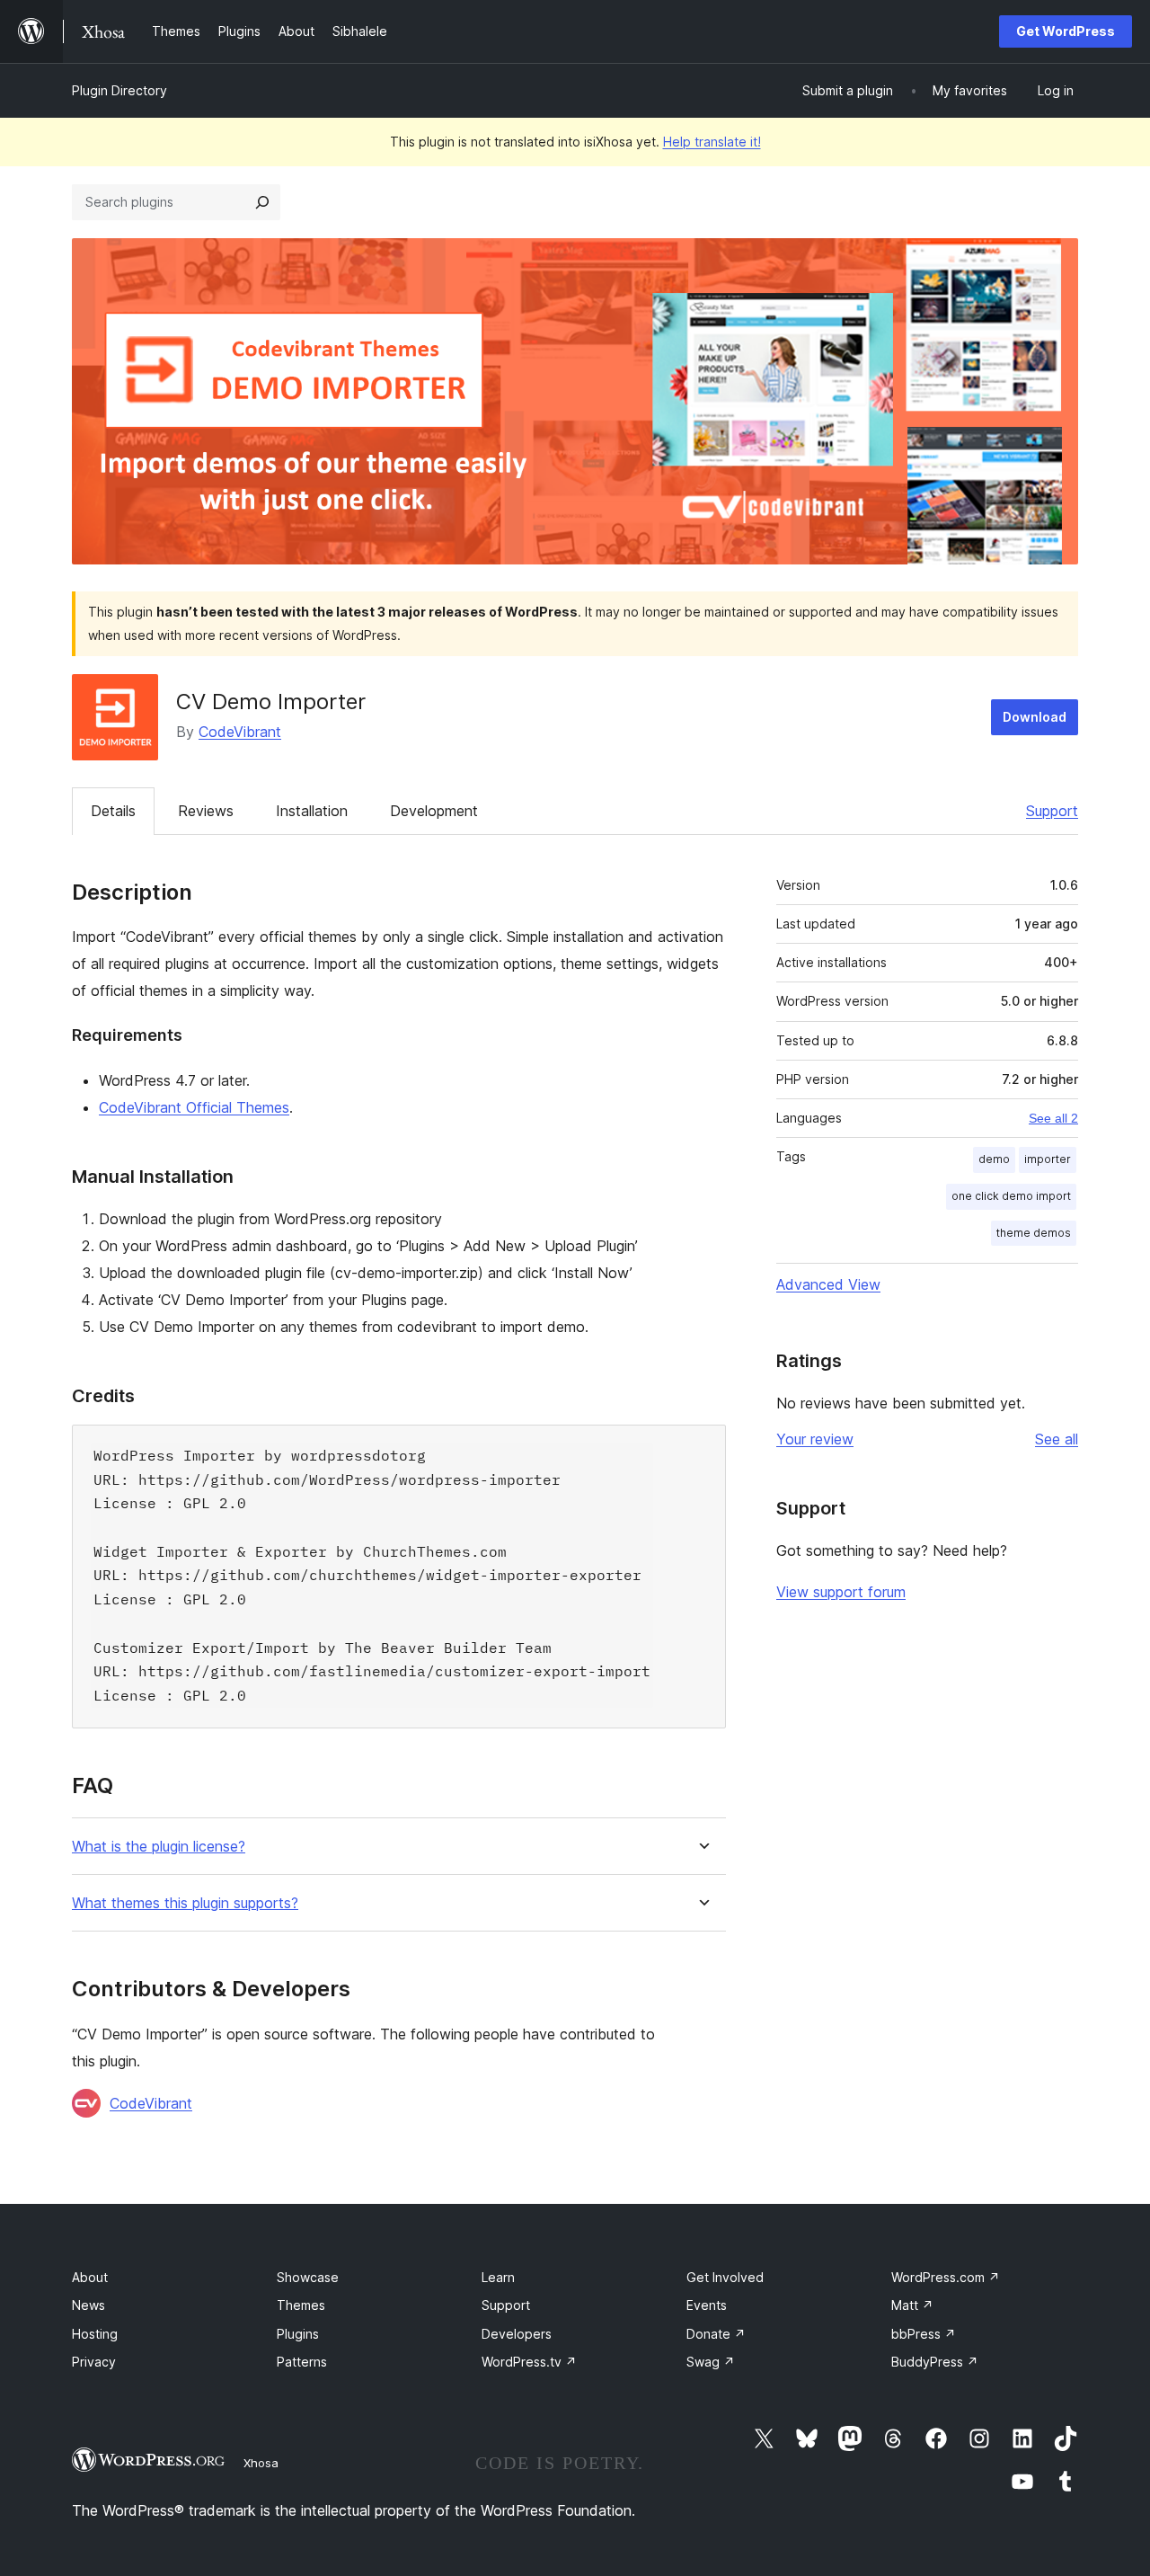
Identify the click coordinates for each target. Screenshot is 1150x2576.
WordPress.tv (529, 2362)
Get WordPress (1066, 31)
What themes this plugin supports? (185, 1903)
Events (707, 2305)
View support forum (841, 1592)
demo (994, 1159)
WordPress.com (946, 2277)
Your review (815, 1439)
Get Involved (725, 2277)
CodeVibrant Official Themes (194, 1107)
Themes (301, 2305)
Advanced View (828, 1284)
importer (1048, 1159)
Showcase (308, 2277)
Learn (498, 2277)
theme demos (1034, 1233)
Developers (517, 2334)
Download (1035, 717)
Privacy (94, 2362)
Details (113, 811)
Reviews (206, 811)
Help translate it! (712, 142)
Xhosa (261, 2463)
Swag (711, 2362)
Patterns (302, 2362)
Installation (312, 811)
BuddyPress (935, 2362)
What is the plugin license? (159, 1847)
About (90, 2277)
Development (434, 811)
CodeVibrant (240, 732)
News (88, 2305)
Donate (716, 2334)
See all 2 (1053, 1118)
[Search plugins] (262, 202)
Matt (912, 2305)
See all (1057, 1439)
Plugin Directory (119, 90)
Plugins (298, 2334)
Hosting (95, 2334)
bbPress (924, 2334)
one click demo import (1011, 1196)
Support (1052, 811)
